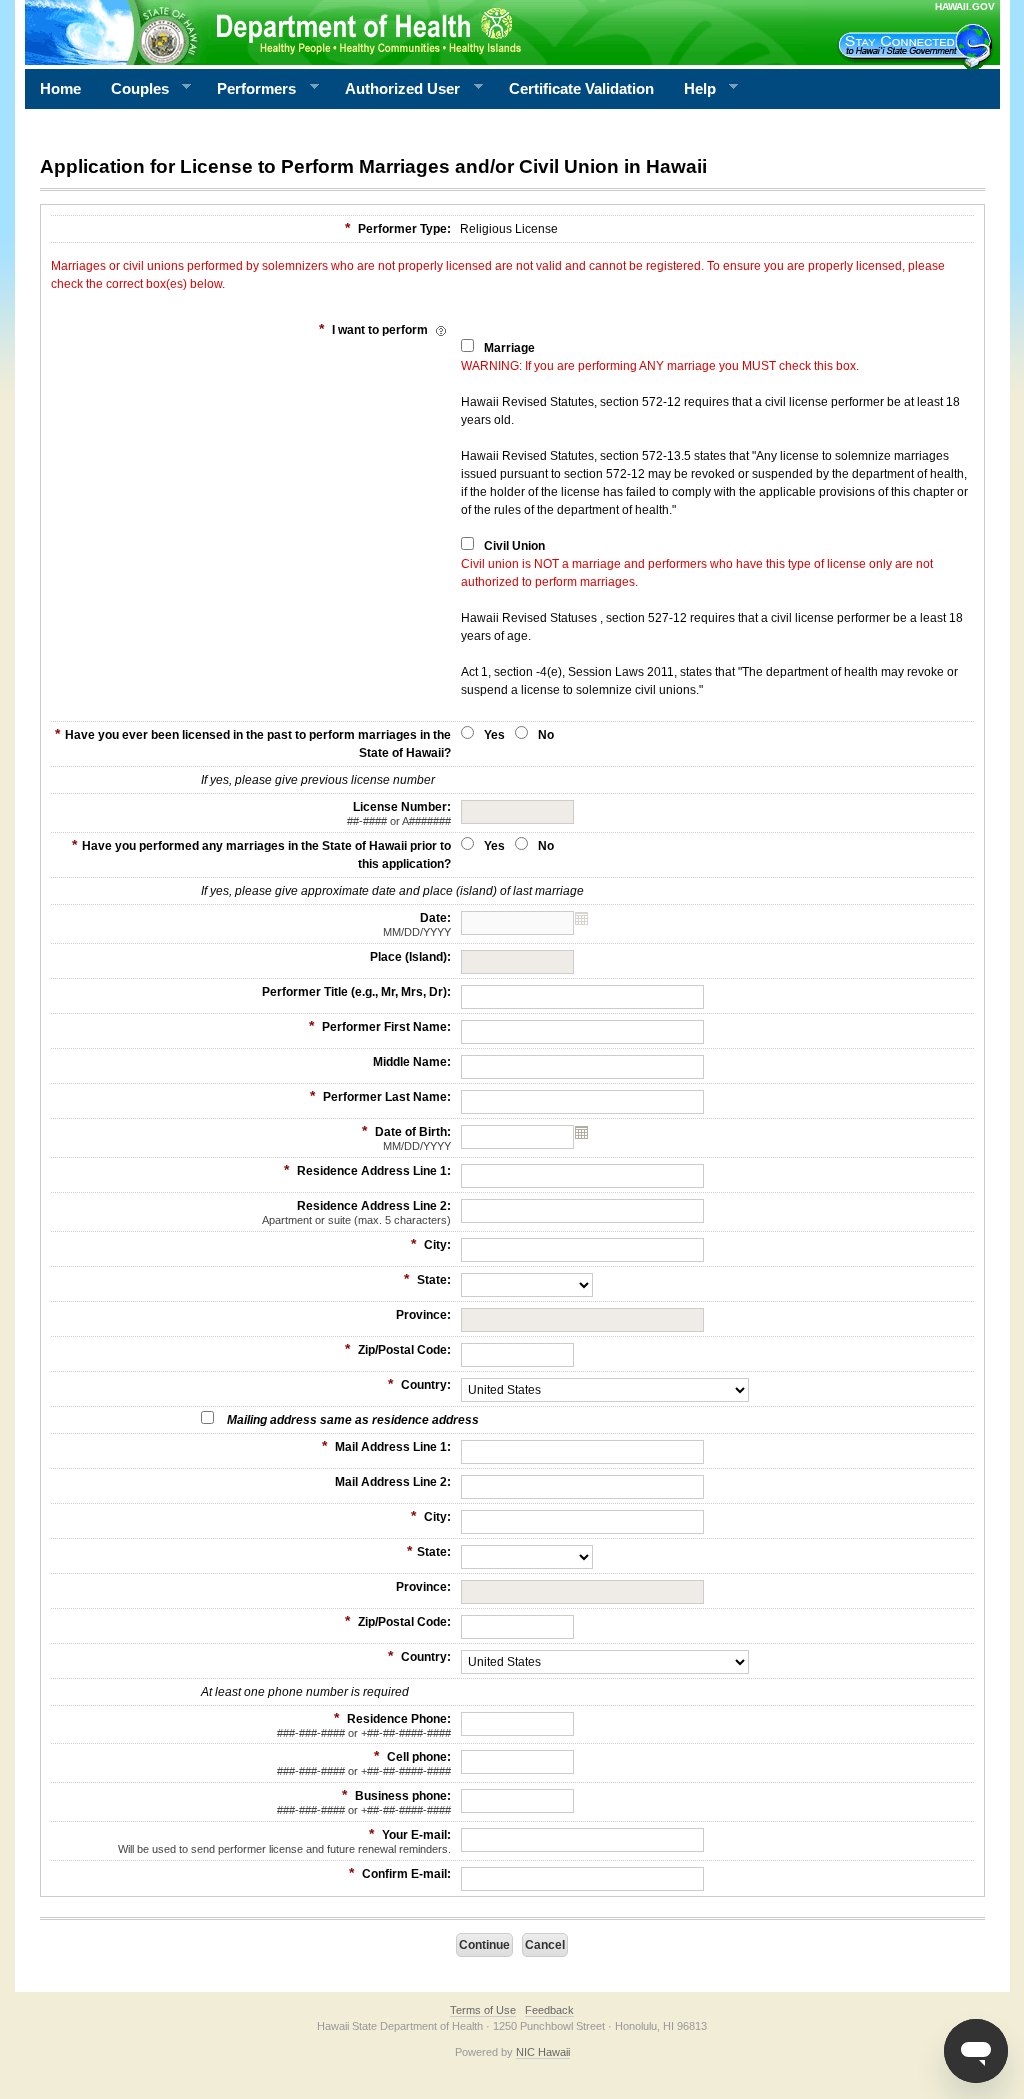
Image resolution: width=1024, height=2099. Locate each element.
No (546, 735)
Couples (132, 89)
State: (427, 1279)
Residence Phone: (364, 1724)
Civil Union (514, 546)
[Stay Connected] (918, 46)
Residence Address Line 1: (367, 1170)
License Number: (399, 813)
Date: (417, 924)
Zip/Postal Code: (398, 1349)
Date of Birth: (406, 1137)
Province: (423, 1315)
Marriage (509, 348)
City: (431, 1244)
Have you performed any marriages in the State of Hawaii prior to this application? (261, 854)
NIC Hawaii (543, 2052)
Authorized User (395, 89)
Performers (249, 89)
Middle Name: (412, 1062)
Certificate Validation (581, 88)
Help (692, 89)
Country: (419, 1384)
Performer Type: (398, 228)
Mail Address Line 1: (386, 1446)
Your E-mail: (284, 1840)
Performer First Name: (380, 1026)
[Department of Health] (415, 32)
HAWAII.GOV (965, 6)
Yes (494, 735)
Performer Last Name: (380, 1096)
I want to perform (375, 329)
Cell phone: (364, 1762)
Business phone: (364, 1801)
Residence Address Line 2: (356, 1212)
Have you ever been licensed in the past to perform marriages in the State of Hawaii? (253, 743)
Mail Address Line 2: (393, 1482)
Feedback (549, 2010)
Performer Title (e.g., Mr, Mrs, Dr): (356, 992)
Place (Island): (410, 957)
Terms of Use (483, 2010)
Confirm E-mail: (400, 1873)
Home (60, 88)
